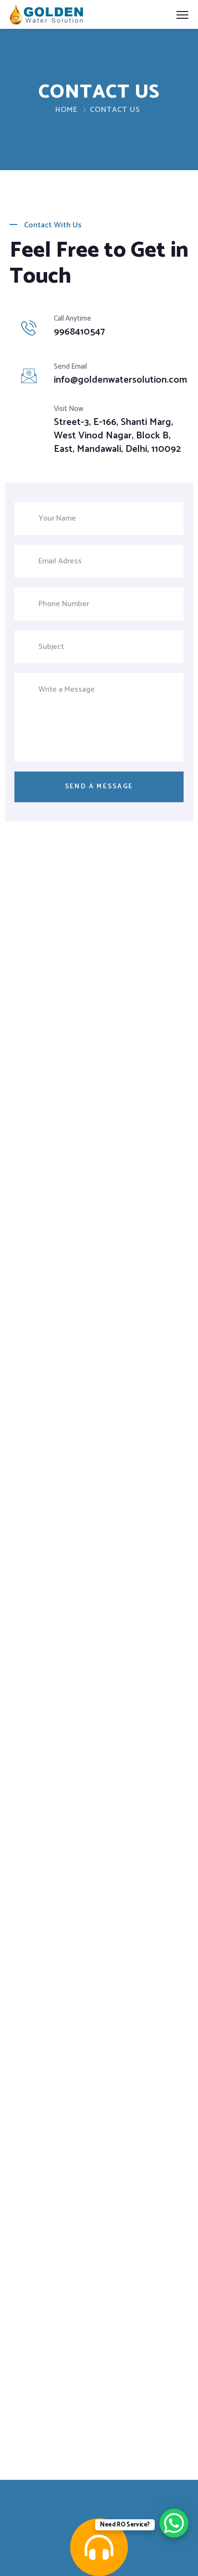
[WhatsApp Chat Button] (174, 2523)
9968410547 (79, 332)
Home (67, 110)
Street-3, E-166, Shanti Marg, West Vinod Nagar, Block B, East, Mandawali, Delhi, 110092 (117, 436)
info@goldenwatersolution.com (120, 380)
